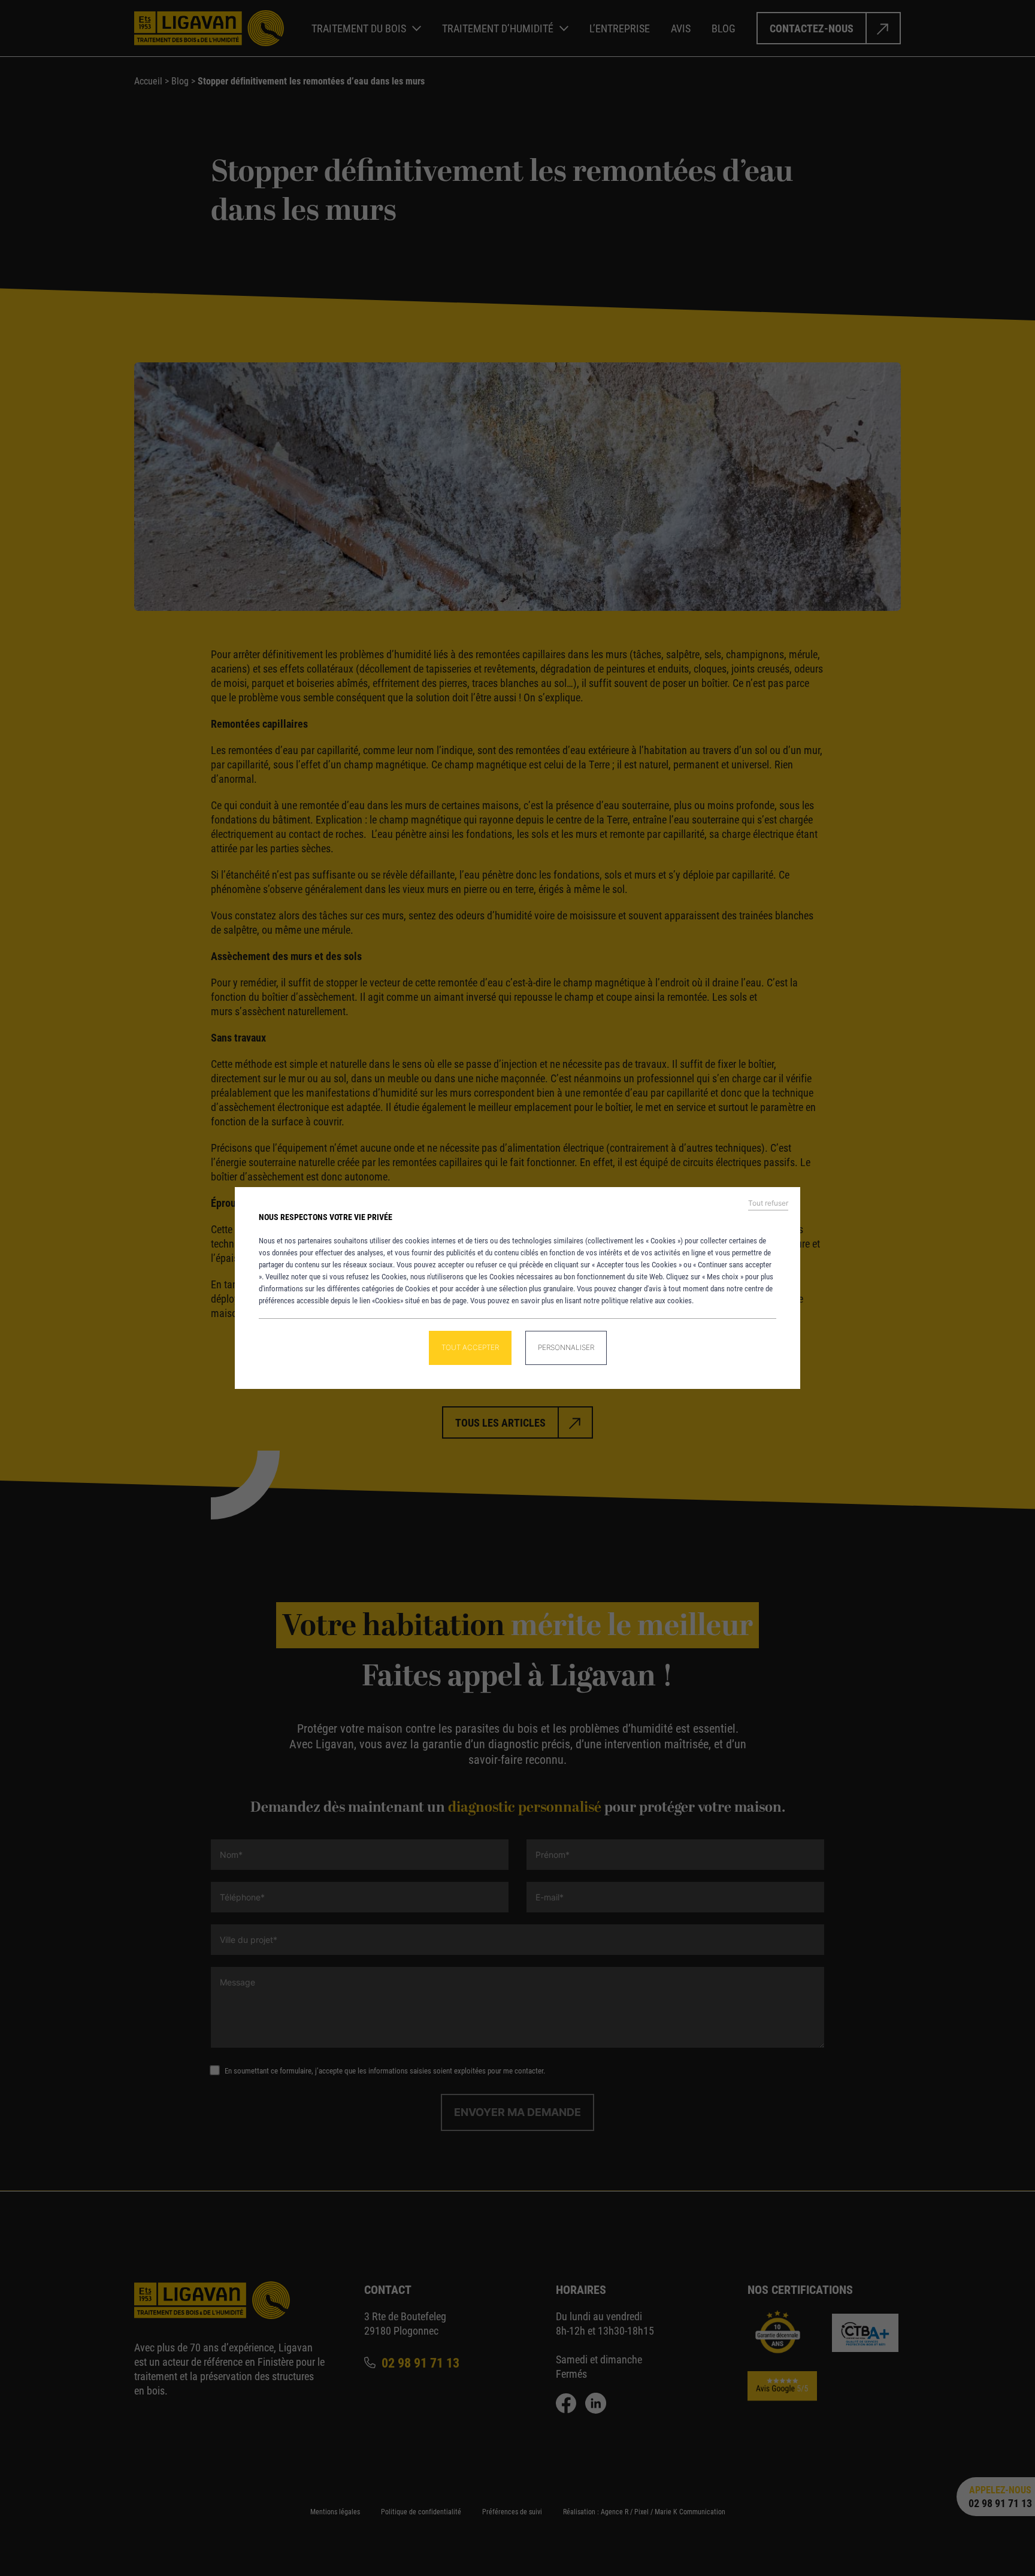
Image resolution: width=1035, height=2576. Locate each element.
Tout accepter (470, 1347)
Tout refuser (768, 1203)
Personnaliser (566, 1347)
